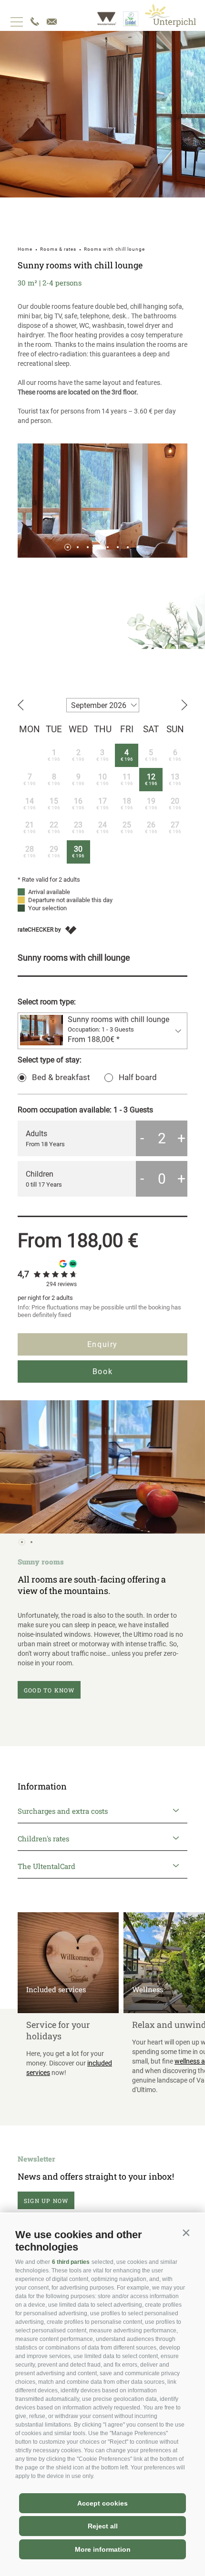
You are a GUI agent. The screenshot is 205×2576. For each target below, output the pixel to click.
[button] (186, 2232)
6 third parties (71, 2262)
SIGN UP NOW (46, 2201)
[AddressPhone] (35, 22)
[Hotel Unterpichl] (170, 15)
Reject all (103, 2526)
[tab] (68, 547)
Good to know (49, 1690)
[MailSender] (52, 22)
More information (103, 2549)
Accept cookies (102, 2503)
